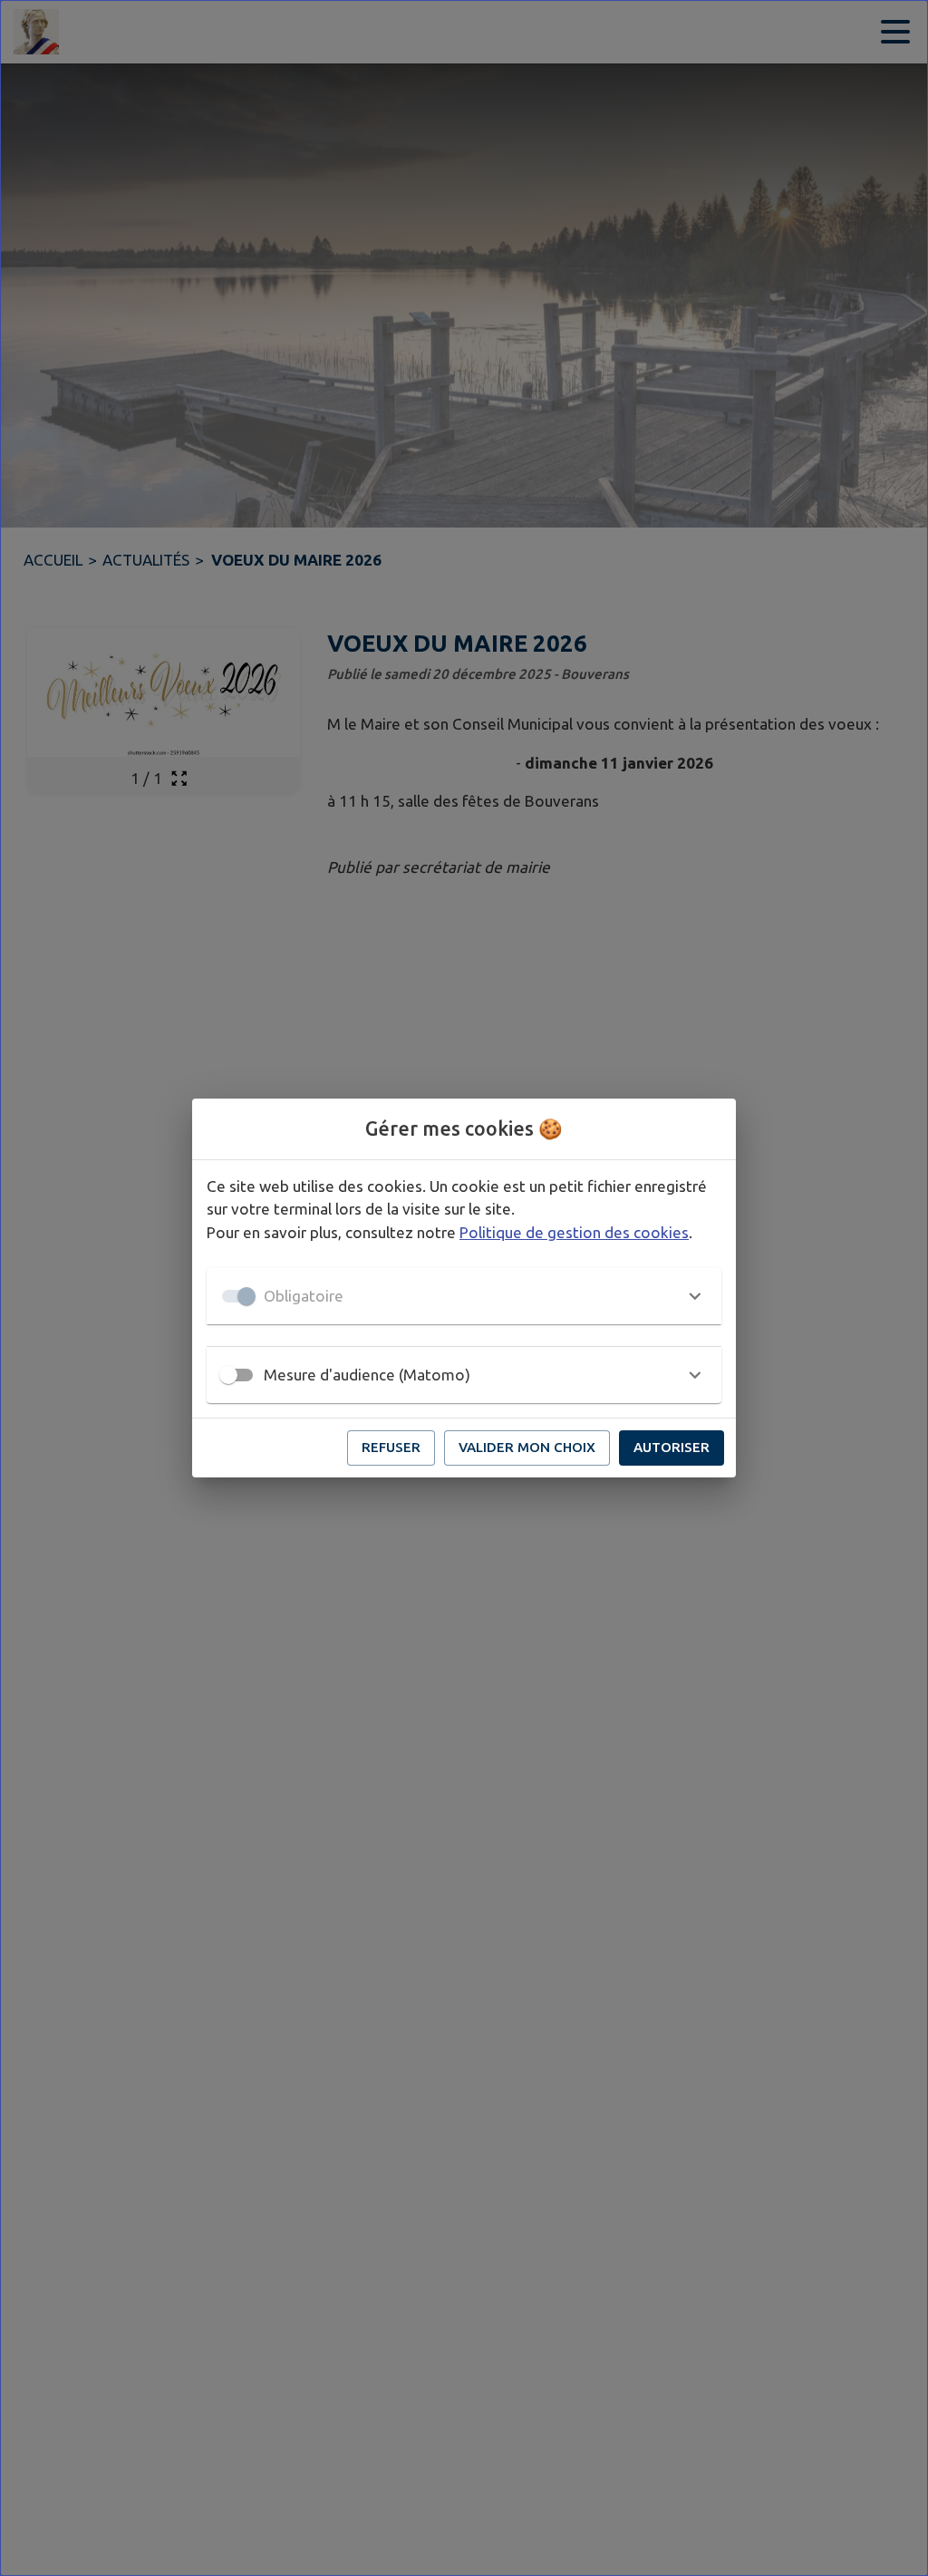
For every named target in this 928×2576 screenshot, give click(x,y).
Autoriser (672, 1447)
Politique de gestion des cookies (574, 1232)
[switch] (228, 1375)
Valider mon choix (527, 1447)
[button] (464, 1296)
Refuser (391, 1447)
